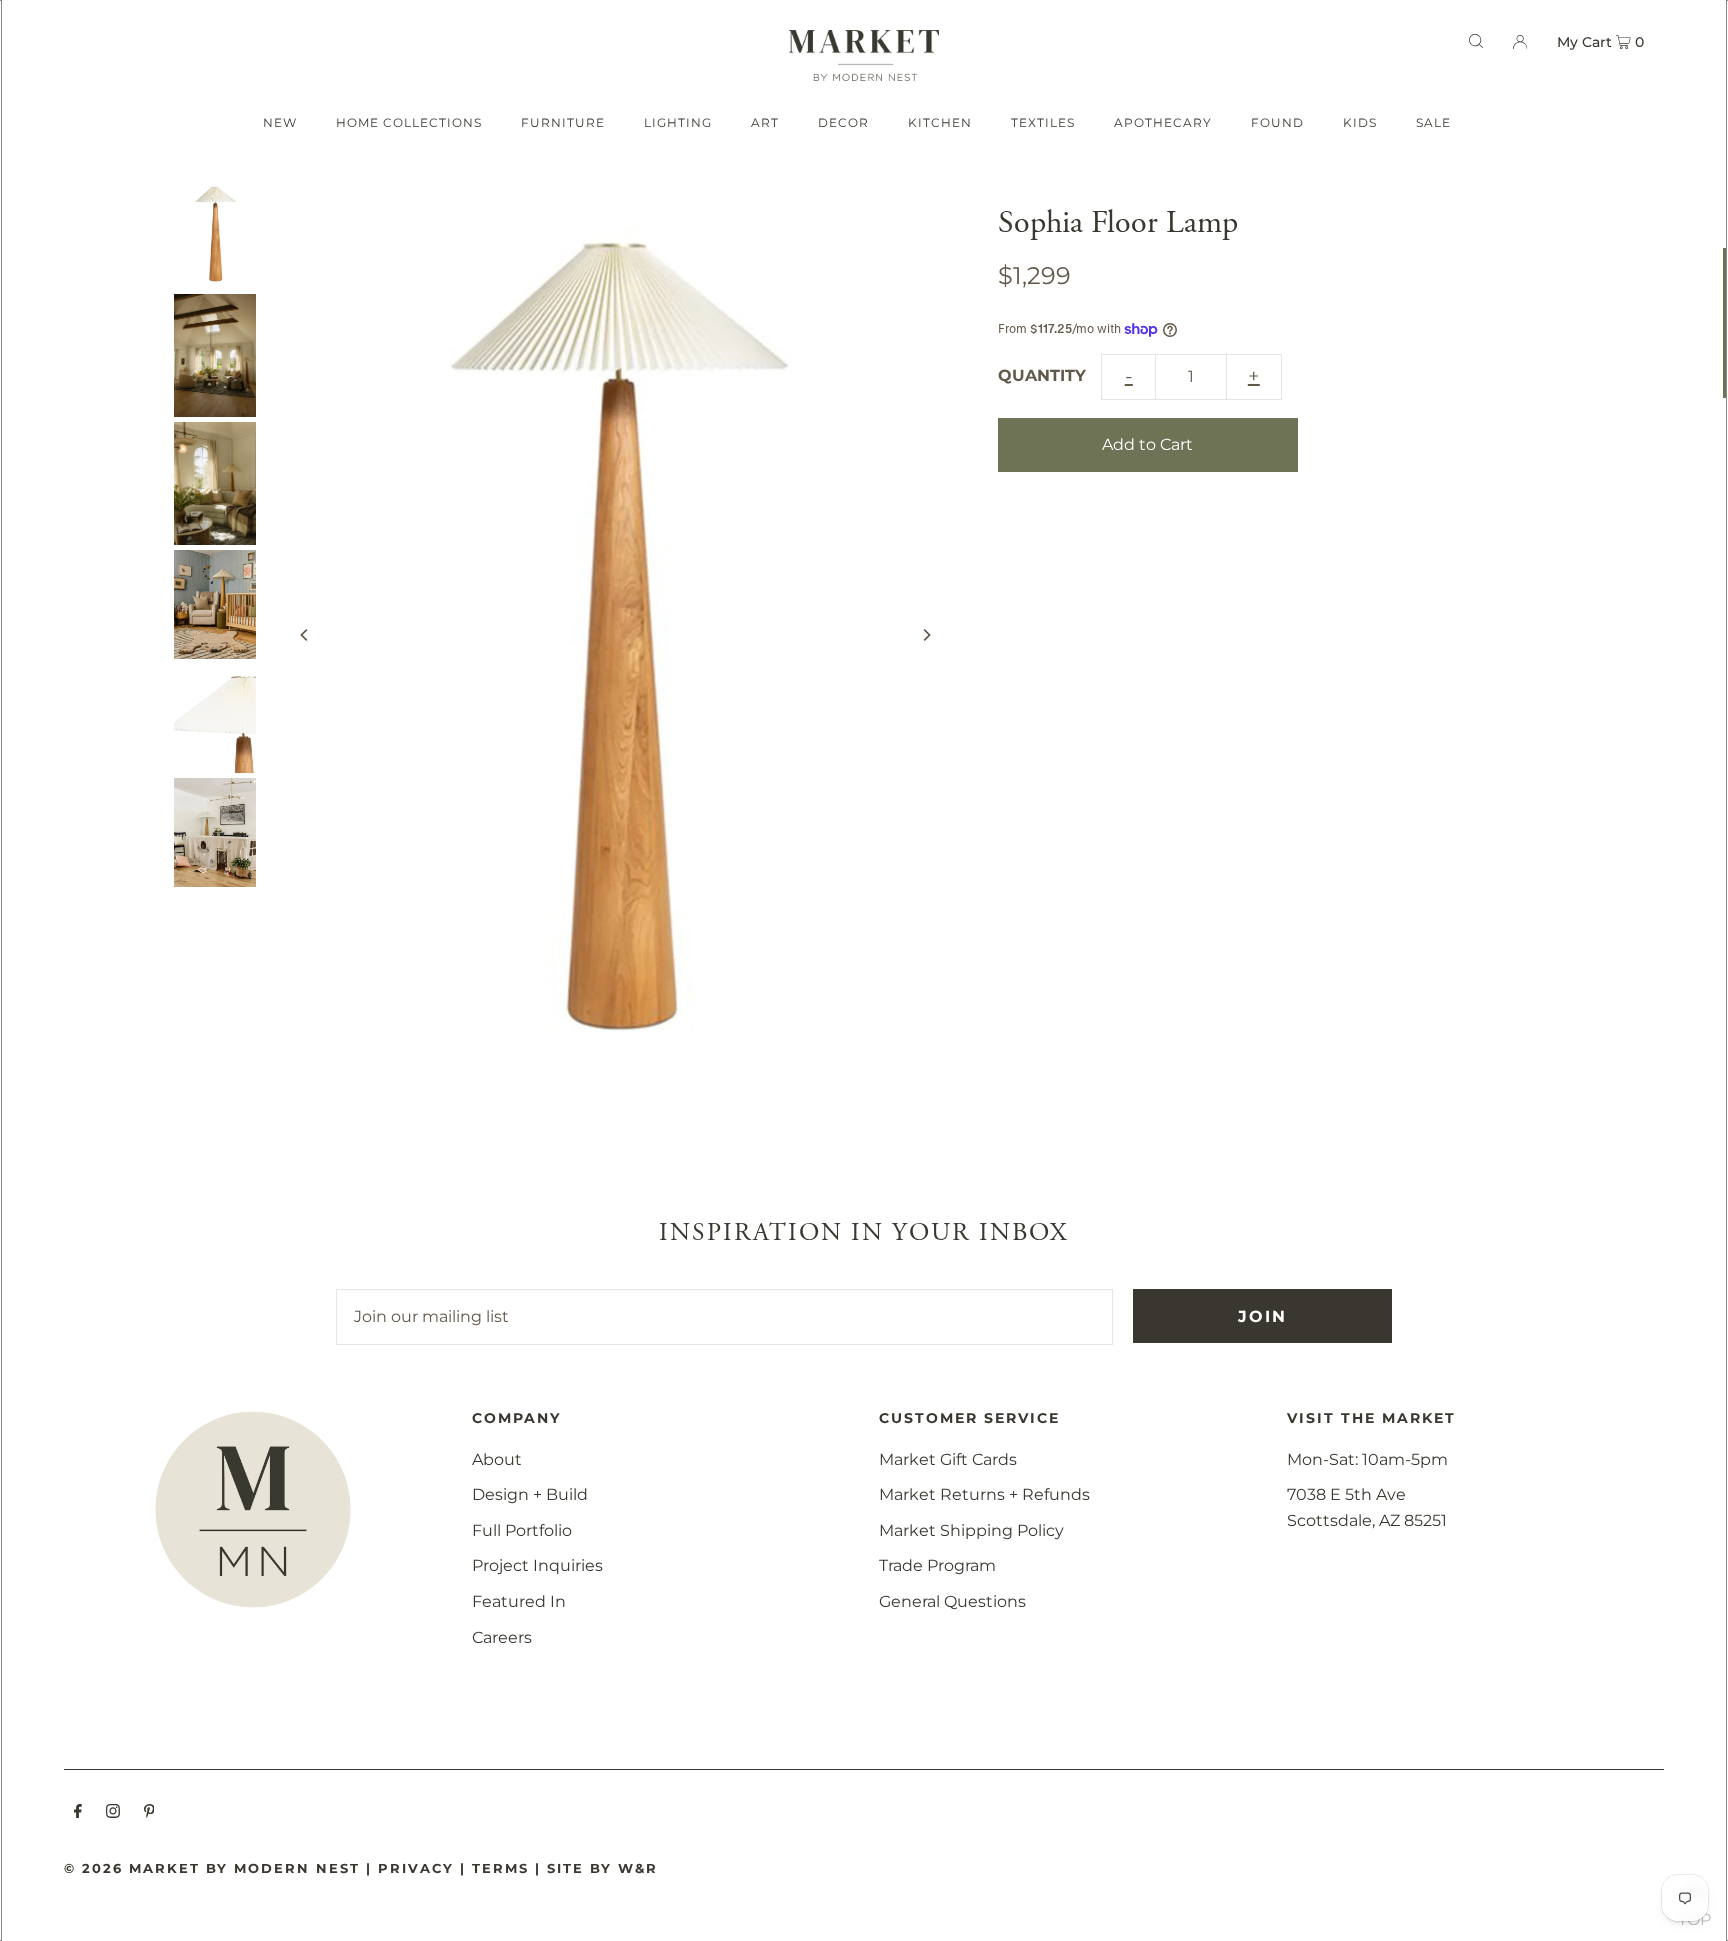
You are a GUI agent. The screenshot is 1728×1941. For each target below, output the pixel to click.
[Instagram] (113, 1813)
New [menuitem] (280, 122)
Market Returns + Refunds (984, 1494)
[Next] (926, 635)
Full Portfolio (522, 1530)
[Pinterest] (149, 1813)
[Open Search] (1476, 41)
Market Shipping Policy (971, 1530)
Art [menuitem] (765, 122)
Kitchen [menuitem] (940, 122)
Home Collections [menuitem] (409, 122)
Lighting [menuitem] (678, 122)
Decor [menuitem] (843, 122)
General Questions (952, 1601)
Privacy (416, 1868)
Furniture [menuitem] (563, 122)
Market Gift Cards (948, 1459)
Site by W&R (602, 1868)
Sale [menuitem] (1433, 122)
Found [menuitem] (1277, 122)
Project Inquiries (537, 1565)
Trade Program (937, 1565)
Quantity (1042, 375)
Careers (502, 1637)
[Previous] (305, 635)
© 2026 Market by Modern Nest (212, 1868)
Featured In (519, 1601)
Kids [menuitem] (1360, 122)
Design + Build (530, 1494)
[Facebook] (78, 1813)
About (497, 1459)
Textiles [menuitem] (1043, 122)
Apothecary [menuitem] (1163, 122)
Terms (500, 1868)
